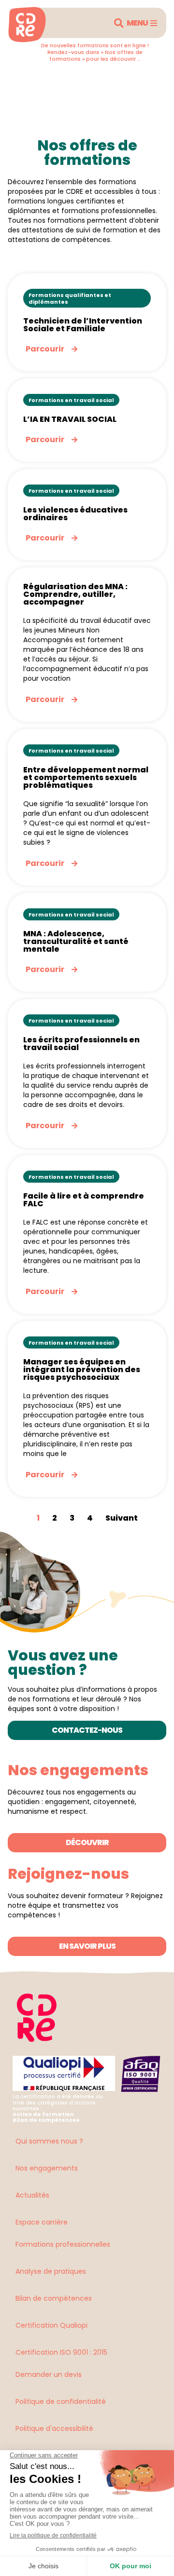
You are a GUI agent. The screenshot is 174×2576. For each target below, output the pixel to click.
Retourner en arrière (62, 79)
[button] (119, 23)
